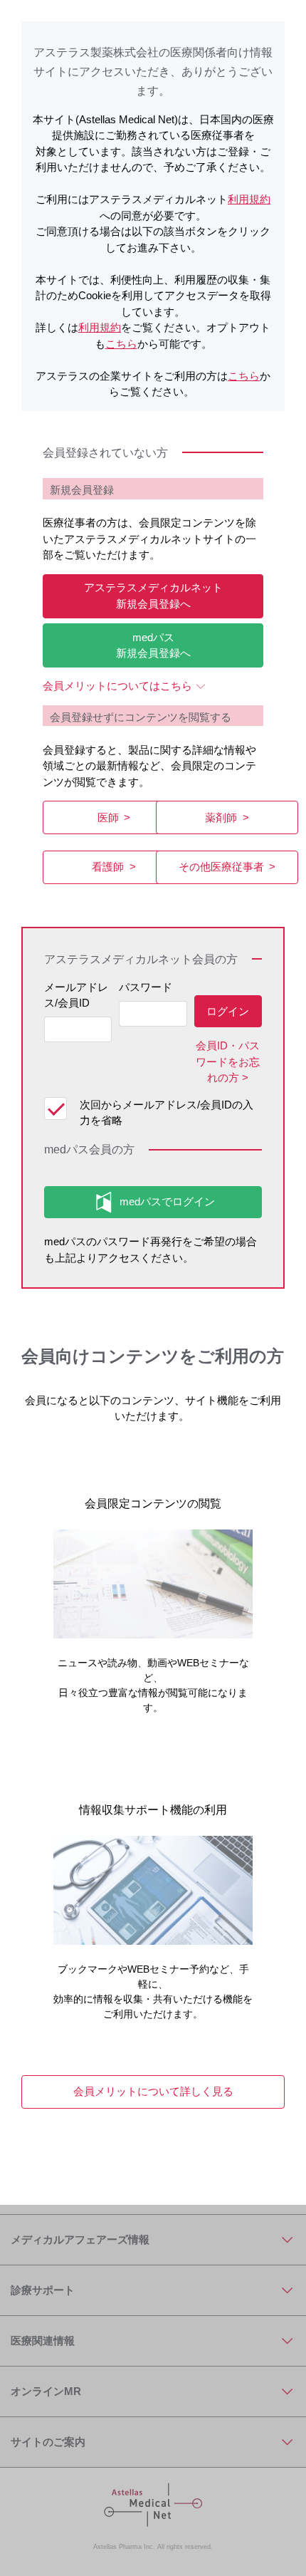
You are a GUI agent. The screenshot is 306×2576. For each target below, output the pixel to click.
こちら (121, 344)
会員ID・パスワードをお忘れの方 (228, 1061)
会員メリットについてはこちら (117, 686)
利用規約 (249, 199)
